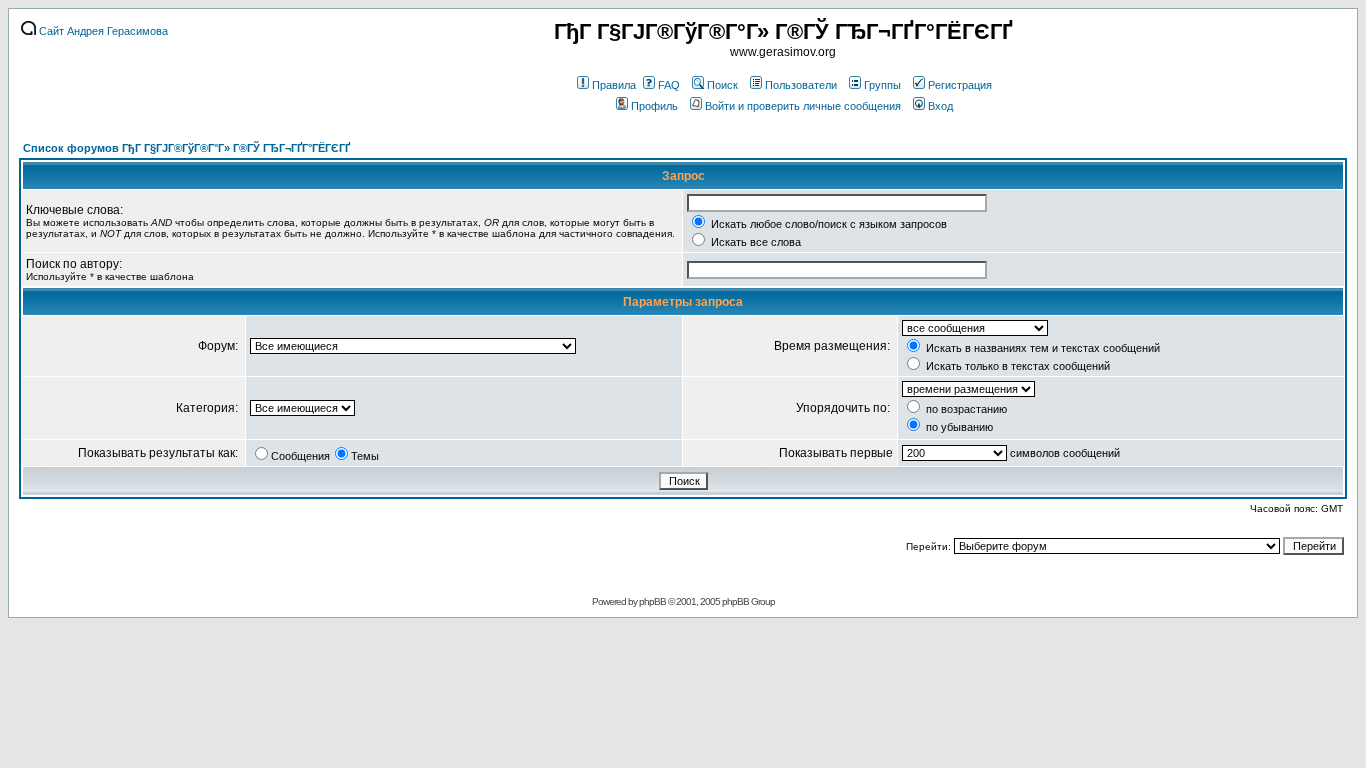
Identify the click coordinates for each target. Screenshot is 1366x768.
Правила (614, 85)
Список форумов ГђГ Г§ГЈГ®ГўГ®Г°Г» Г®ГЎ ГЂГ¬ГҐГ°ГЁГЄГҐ (186, 148)
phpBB (652, 601)
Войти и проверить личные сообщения (803, 106)
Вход (940, 106)
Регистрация (960, 85)
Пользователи (801, 85)
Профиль (654, 106)
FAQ (669, 85)
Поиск (722, 85)
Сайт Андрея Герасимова (102, 31)
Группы (882, 85)
